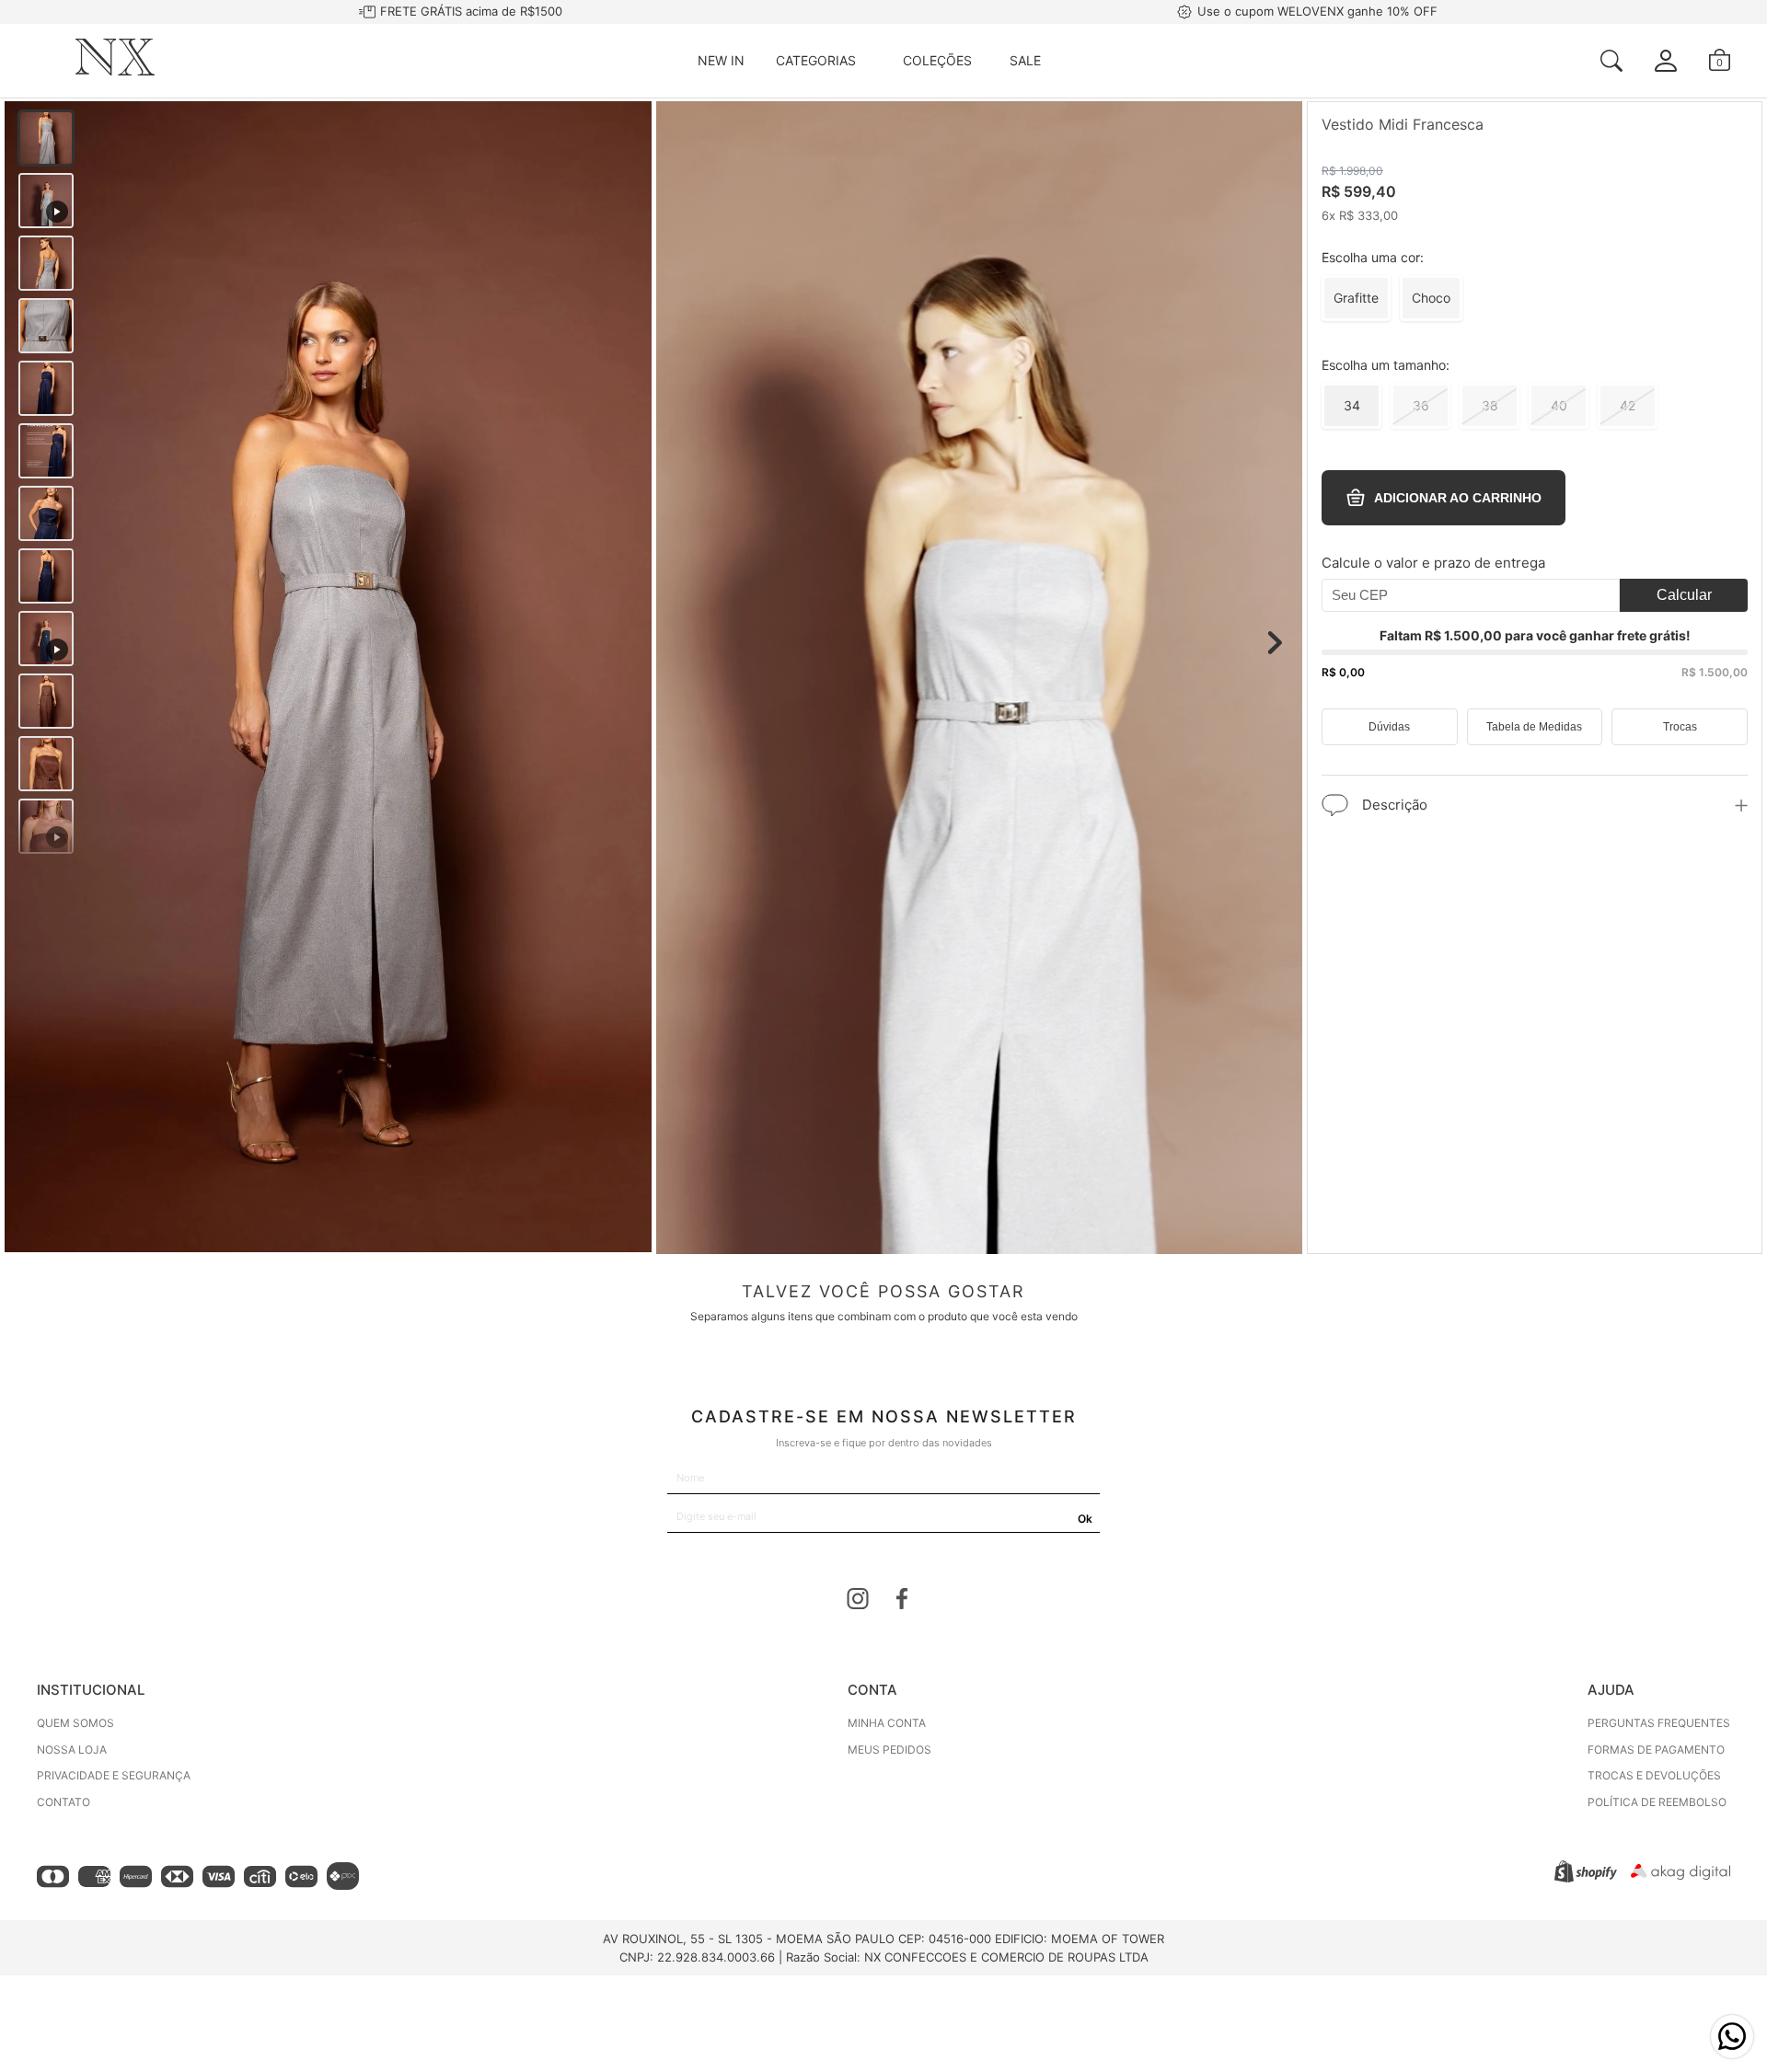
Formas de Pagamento (1656, 1750)
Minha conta (887, 1723)
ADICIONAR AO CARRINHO (1458, 498)
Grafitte (1356, 295)
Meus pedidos (889, 1750)
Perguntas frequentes (1659, 1723)
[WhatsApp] (1732, 2037)
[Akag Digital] (1680, 1875)
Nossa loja (72, 1750)
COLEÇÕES (937, 60)
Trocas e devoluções (1654, 1775)
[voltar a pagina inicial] (115, 70)
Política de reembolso (1657, 1802)
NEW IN (721, 60)
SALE (1025, 60)
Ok (1085, 1519)
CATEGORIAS (816, 60)
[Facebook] (902, 1602)
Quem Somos (75, 1723)
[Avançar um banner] (1275, 643)
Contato (64, 1802)
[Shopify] (1586, 1877)
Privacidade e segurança (114, 1775)
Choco (1431, 295)
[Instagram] (858, 1602)
